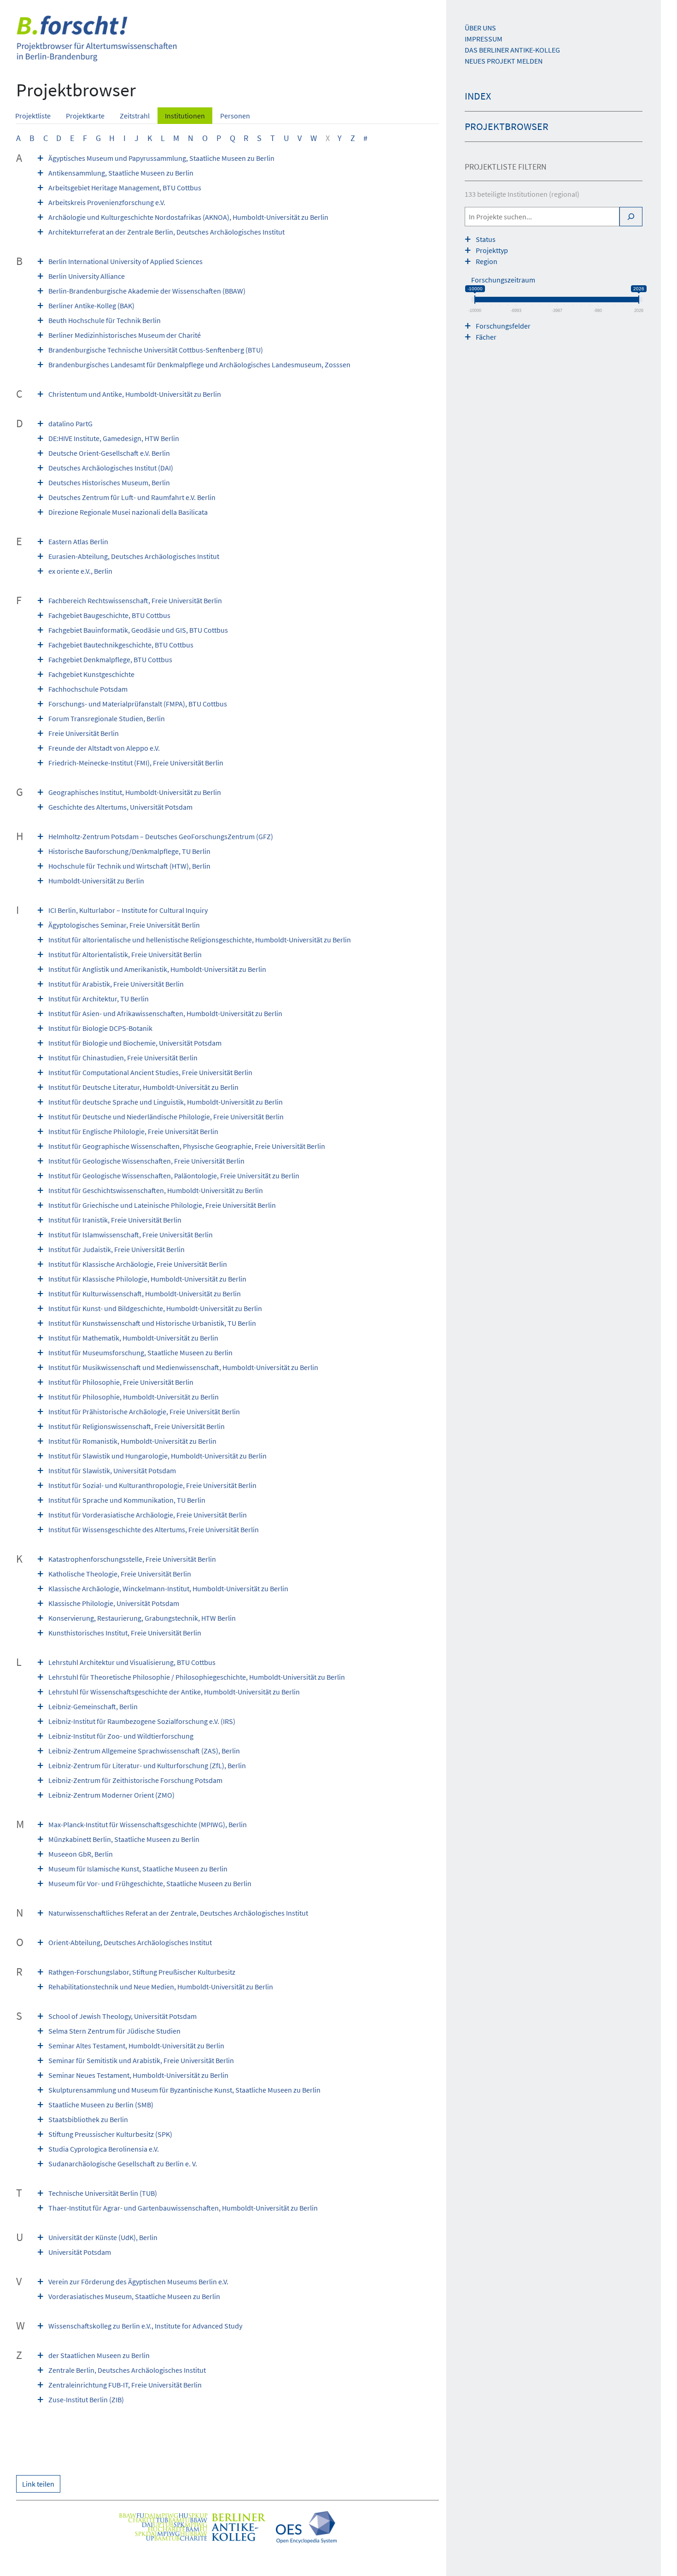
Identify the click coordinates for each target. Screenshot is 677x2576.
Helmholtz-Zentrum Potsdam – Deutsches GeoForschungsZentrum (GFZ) (161, 836)
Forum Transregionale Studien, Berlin (107, 718)
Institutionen (185, 116)
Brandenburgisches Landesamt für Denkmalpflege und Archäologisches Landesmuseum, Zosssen (199, 365)
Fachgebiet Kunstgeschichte (91, 674)
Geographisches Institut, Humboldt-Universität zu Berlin (135, 792)
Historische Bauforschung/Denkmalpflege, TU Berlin (129, 851)
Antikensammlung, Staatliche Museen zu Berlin (121, 173)
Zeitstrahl (135, 116)
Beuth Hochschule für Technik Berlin (105, 320)
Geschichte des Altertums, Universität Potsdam (120, 807)
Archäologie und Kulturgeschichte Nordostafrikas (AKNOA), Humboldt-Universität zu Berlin (188, 217)
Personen (235, 116)
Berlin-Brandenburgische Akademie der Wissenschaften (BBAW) (147, 291)
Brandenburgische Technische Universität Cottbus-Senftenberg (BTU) (156, 350)
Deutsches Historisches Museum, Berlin (109, 482)
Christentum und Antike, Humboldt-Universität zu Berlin (135, 394)
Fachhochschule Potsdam (88, 689)
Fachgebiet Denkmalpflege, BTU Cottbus (110, 659)
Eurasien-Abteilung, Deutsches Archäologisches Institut (134, 556)
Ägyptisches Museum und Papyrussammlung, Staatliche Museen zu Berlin (161, 158)
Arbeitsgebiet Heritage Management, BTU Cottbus (125, 188)
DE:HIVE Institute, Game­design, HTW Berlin (114, 438)
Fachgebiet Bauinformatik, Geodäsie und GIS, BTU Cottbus (138, 630)
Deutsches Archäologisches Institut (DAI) (111, 468)
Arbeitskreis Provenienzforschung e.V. (107, 202)
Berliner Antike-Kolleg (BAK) (91, 306)
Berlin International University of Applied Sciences (125, 261)
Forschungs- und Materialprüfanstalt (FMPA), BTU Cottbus (138, 704)
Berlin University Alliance (87, 276)
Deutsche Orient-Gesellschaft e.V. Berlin (109, 453)
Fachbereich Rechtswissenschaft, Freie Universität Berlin (135, 600)
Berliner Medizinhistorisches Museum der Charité (125, 335)
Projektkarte (85, 116)
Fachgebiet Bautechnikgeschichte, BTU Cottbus (121, 645)
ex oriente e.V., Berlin (80, 571)
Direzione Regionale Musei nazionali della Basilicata (128, 512)
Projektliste (33, 116)
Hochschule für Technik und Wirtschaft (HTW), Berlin (129, 866)
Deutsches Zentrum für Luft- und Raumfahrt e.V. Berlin (132, 497)
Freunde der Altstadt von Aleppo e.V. (104, 748)
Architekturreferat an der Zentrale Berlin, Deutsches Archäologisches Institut (166, 232)
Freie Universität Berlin (84, 733)
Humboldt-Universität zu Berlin (96, 881)
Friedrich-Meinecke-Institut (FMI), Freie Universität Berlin (136, 763)
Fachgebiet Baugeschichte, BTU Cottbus (109, 615)
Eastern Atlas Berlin (78, 541)
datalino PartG (70, 423)
